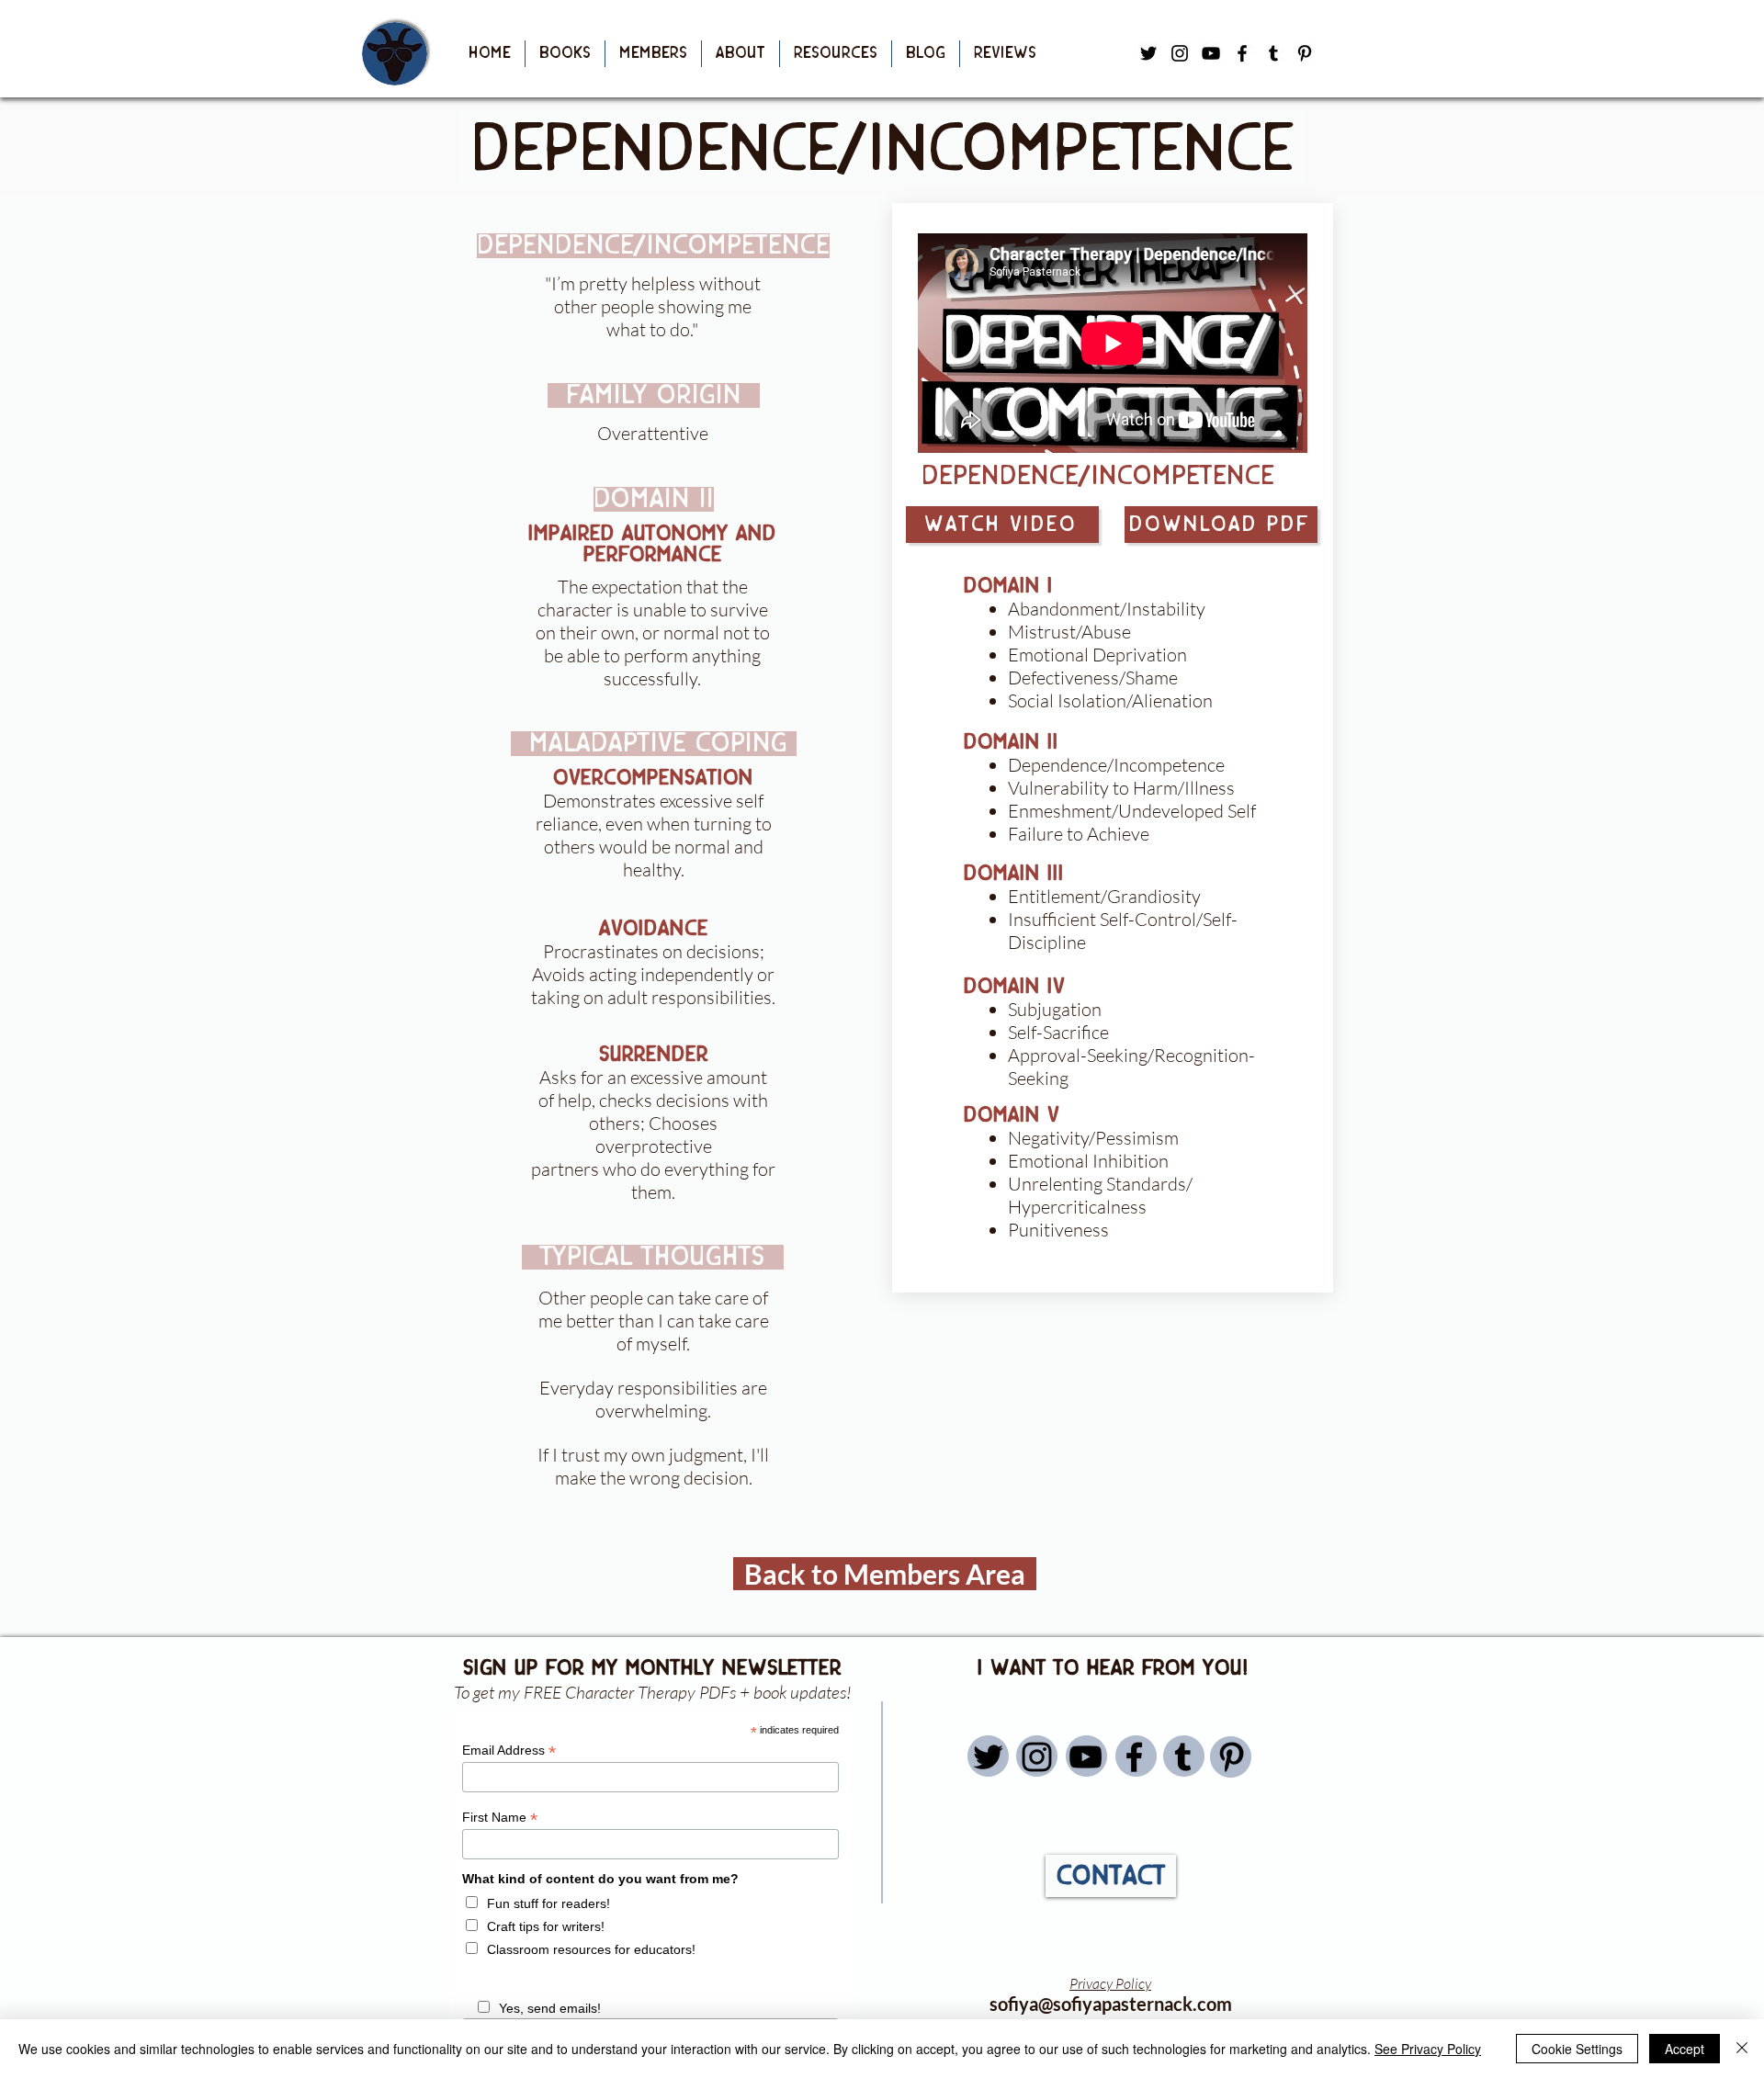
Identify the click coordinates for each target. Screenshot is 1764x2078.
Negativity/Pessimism (1093, 1138)
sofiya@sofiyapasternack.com (1111, 2004)
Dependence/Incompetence (1116, 765)
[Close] (1742, 2049)
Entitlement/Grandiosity (1104, 896)
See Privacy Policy (1428, 2049)
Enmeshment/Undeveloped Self (1132, 811)
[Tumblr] (1273, 53)
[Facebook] (1242, 53)
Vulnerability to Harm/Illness (1121, 788)
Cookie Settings (1577, 2049)
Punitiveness (1058, 1230)
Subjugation (1055, 1009)
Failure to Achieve (1079, 834)
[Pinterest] (1305, 53)
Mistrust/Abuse (1069, 632)
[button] (565, 54)
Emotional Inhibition (1088, 1161)
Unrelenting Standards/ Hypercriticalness (1100, 1195)
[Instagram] (1037, 1757)
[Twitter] (988, 1757)
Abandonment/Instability (1107, 609)
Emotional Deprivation (1097, 655)
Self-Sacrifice (1058, 1032)
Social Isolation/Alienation (1110, 700)
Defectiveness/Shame (1093, 678)
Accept (1685, 2049)
